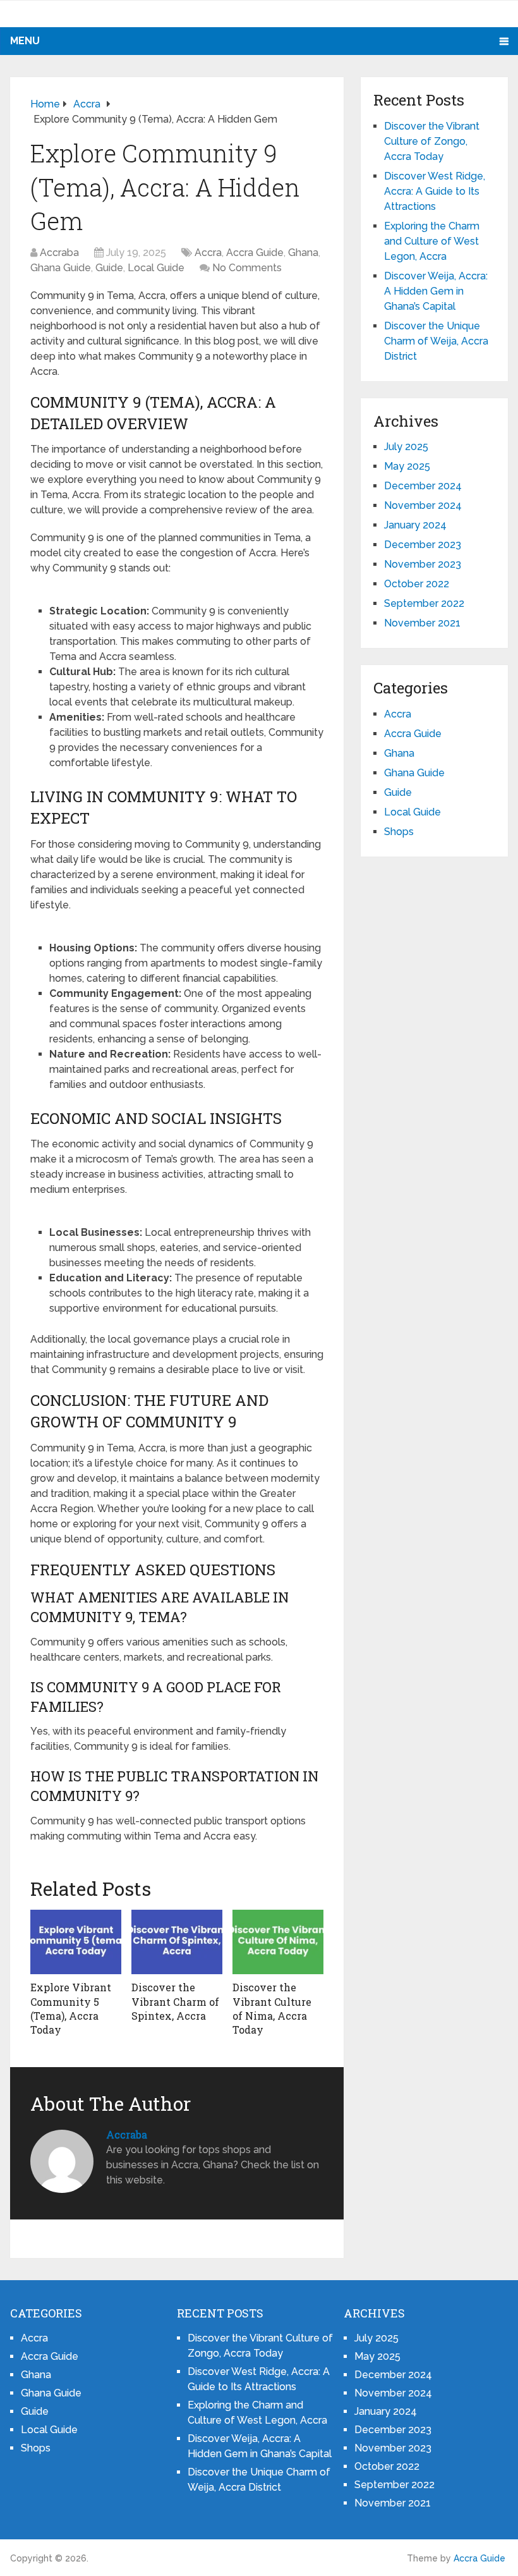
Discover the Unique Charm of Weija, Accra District (436, 341)
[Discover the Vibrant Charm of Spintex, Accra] (177, 1942)
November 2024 (423, 505)
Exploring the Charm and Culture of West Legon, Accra (432, 241)
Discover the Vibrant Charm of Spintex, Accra (175, 2001)
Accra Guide (255, 253)
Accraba (59, 253)
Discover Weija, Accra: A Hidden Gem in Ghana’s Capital (436, 291)
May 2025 (407, 466)
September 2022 (424, 603)
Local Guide (156, 268)
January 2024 (415, 525)
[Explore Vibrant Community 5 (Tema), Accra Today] (76, 1942)
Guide (109, 268)
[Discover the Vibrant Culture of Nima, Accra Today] (278, 1942)
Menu (25, 41)
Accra (208, 253)
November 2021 (422, 623)
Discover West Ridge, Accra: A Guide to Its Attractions (435, 191)
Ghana (303, 253)
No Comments (247, 268)
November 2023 (423, 564)
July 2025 (406, 447)
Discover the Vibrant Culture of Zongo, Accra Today (432, 141)
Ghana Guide (61, 268)
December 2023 (423, 545)
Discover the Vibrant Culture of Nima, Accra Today (272, 2008)
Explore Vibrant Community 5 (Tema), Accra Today (71, 2008)
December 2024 (423, 486)
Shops (399, 832)
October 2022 (417, 584)
